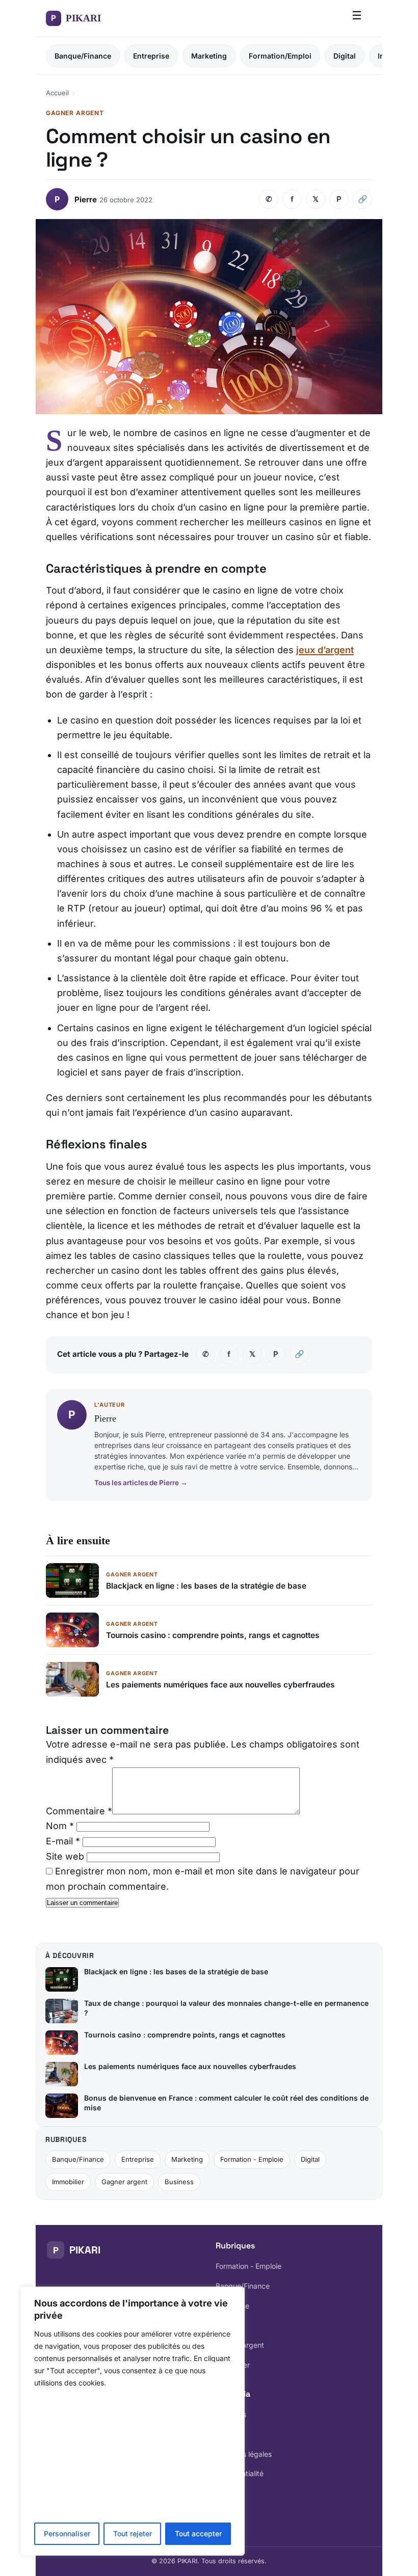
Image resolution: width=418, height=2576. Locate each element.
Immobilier (68, 2182)
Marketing (209, 56)
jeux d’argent (325, 650)
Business (179, 2182)
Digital (345, 56)
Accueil (57, 93)
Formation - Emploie (252, 2159)
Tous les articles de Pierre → (141, 1482)
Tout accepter (198, 2533)
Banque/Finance (83, 56)
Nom (60, 1826)
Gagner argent (124, 2182)
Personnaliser (67, 2533)
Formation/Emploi (280, 56)
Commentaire (79, 1811)
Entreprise (151, 56)
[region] (133, 2421)
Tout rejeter (133, 2533)
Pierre (86, 199)
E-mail (63, 1841)
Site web (65, 1856)
